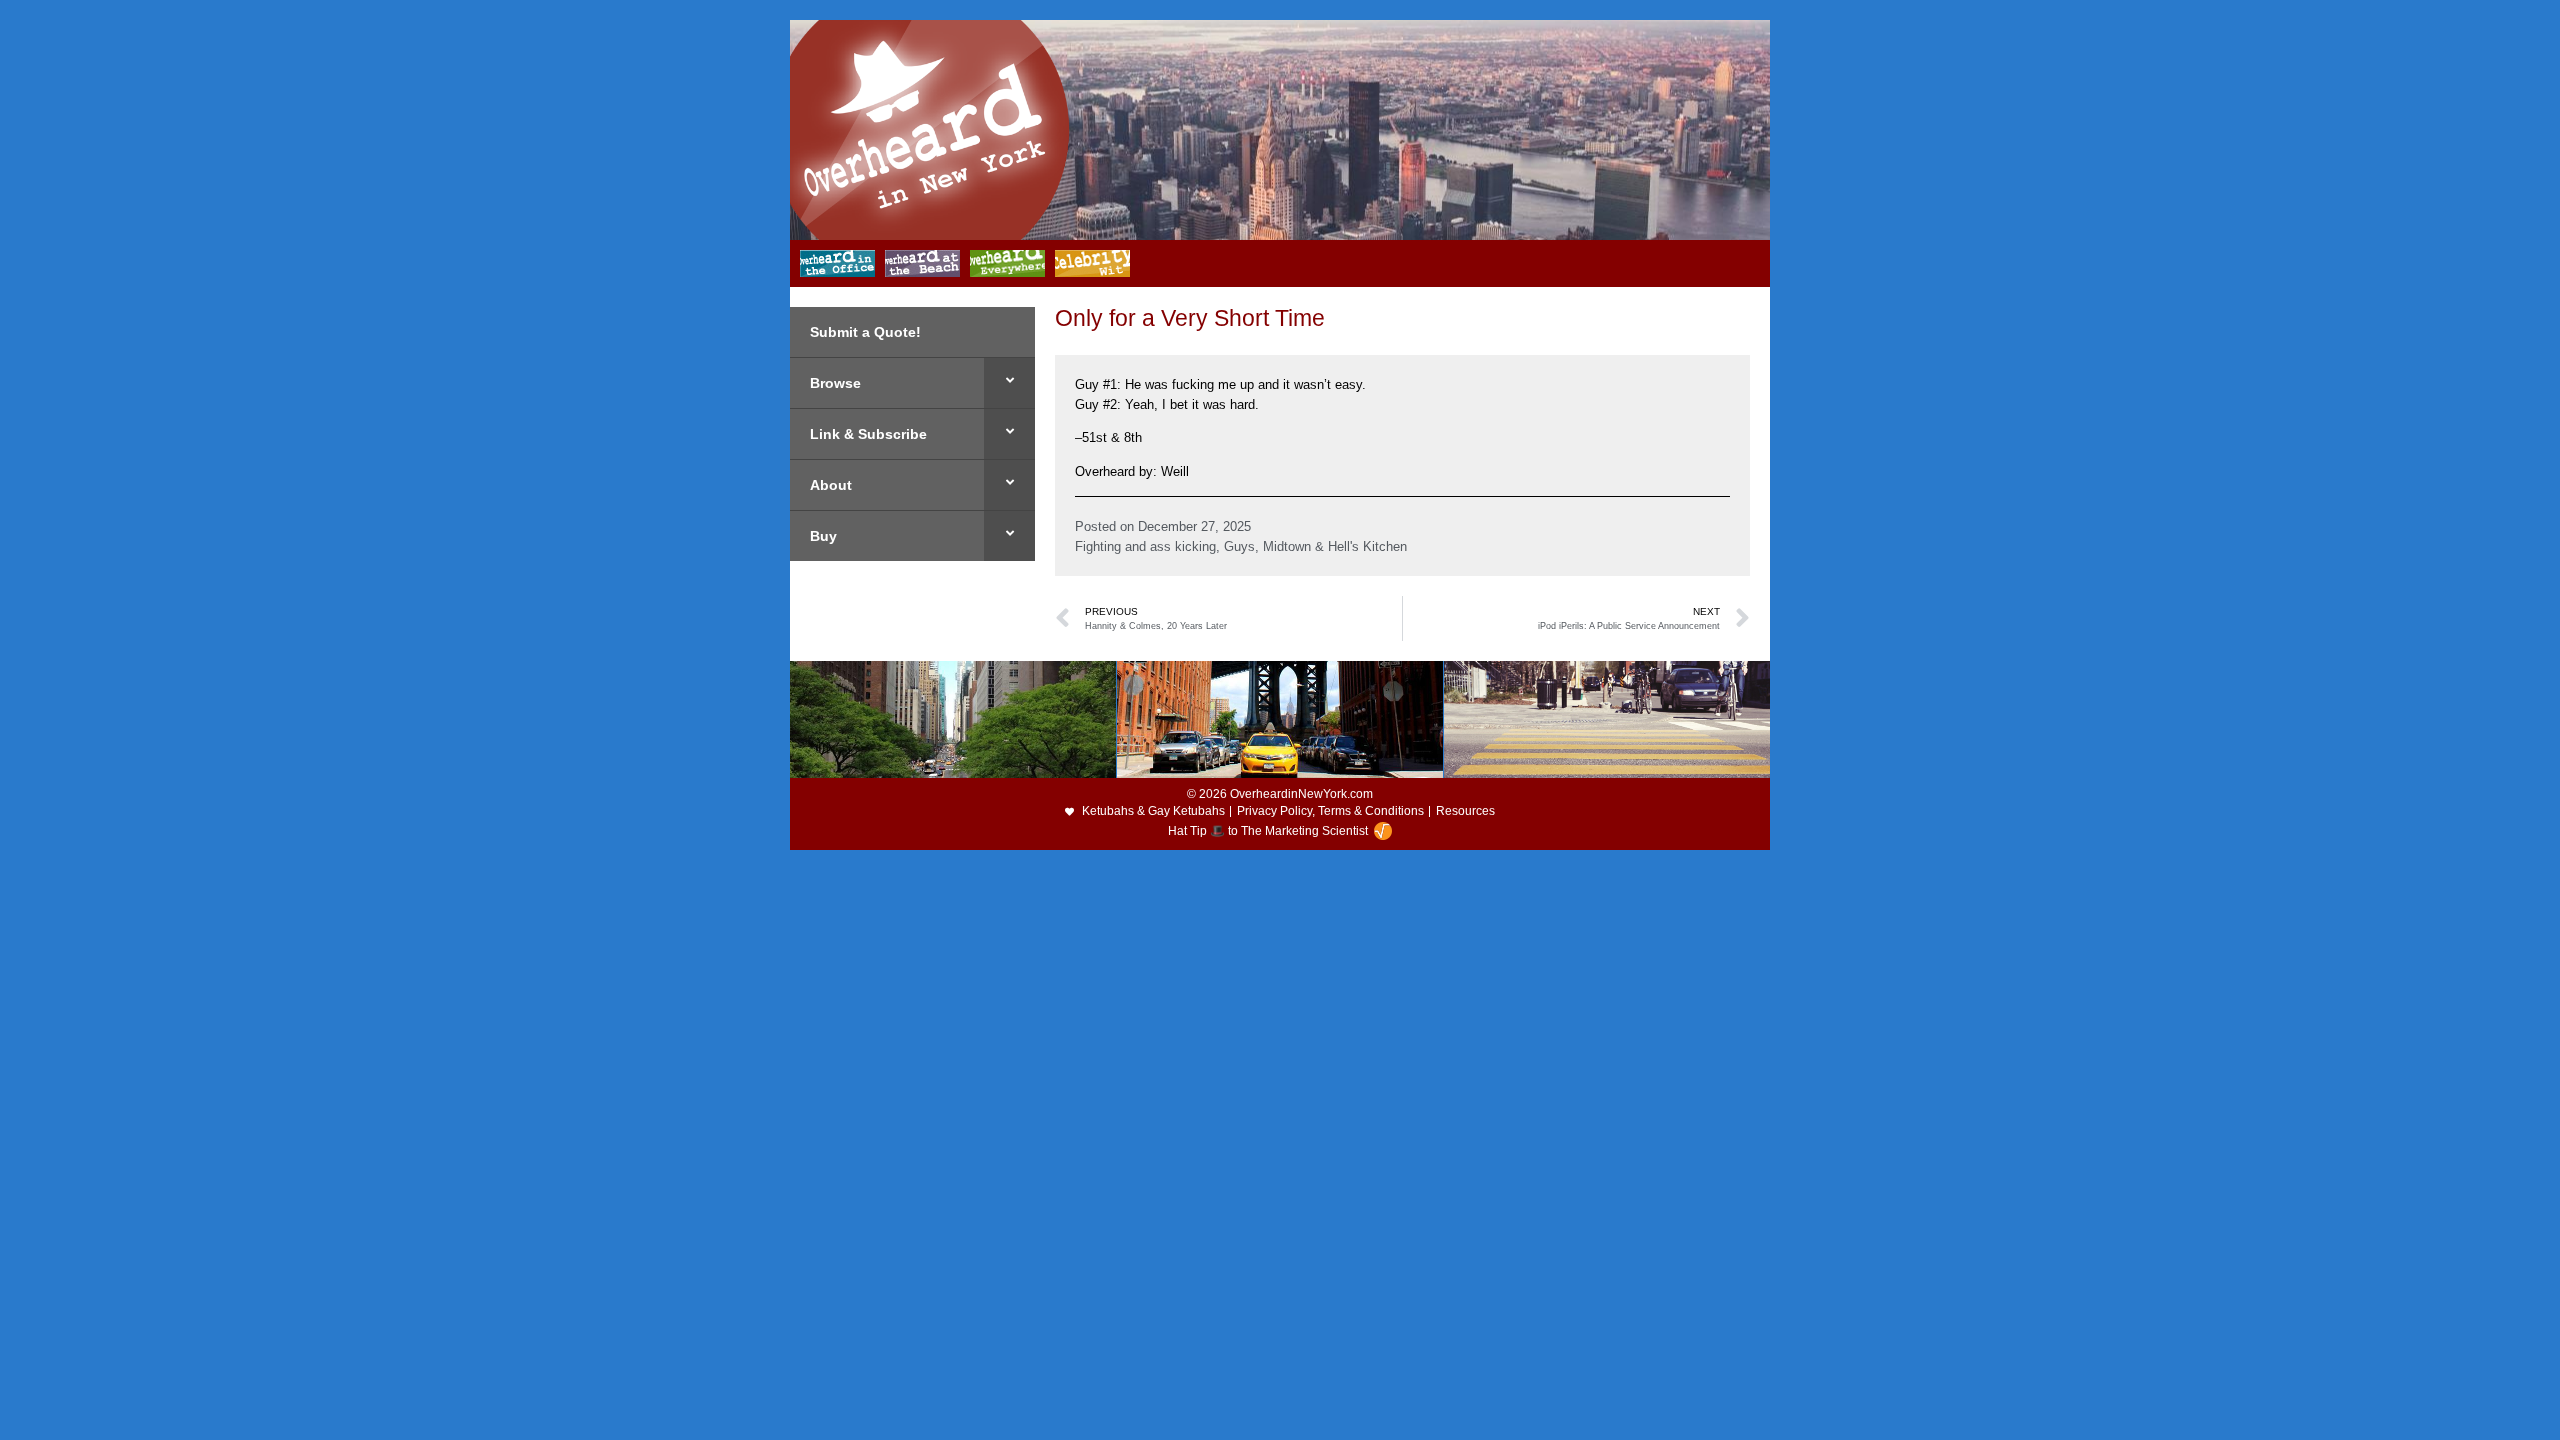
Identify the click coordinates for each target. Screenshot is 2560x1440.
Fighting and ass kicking (1145, 546)
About (831, 485)
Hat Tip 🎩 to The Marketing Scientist (1268, 831)
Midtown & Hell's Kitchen (1335, 546)
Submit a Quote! (865, 332)
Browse (835, 383)
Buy (823, 536)
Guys (1239, 546)
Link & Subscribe (868, 434)
